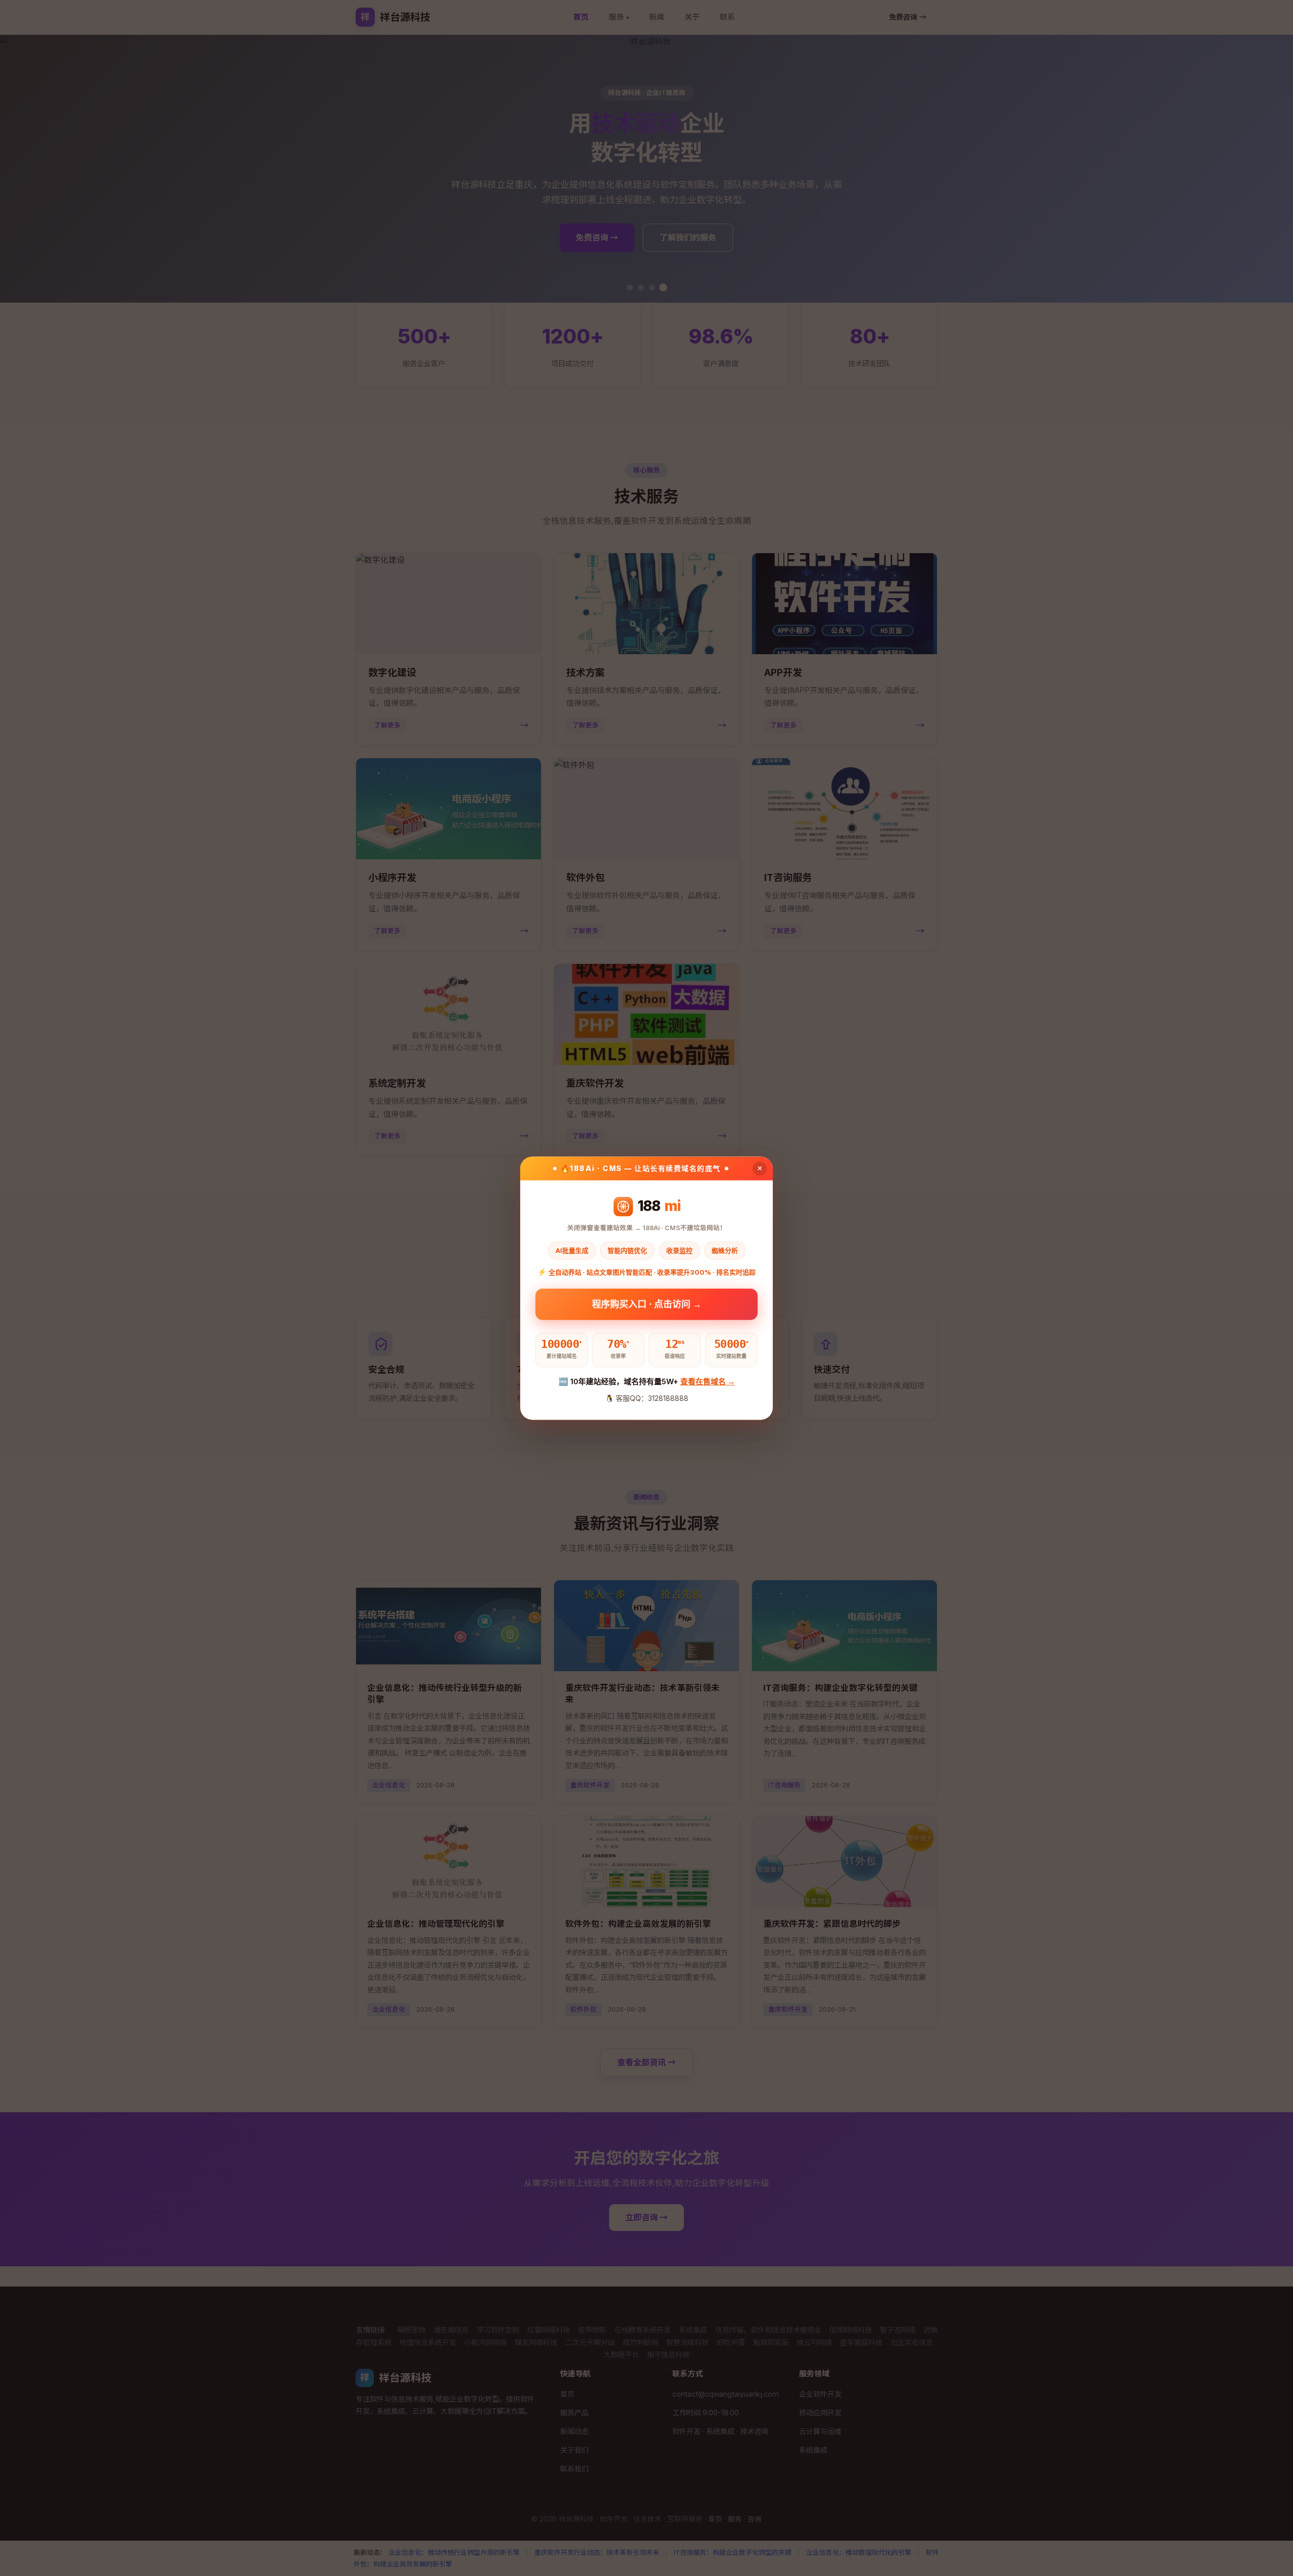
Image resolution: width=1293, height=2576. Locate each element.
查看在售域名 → (708, 1382)
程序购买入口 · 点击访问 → (647, 1304)
